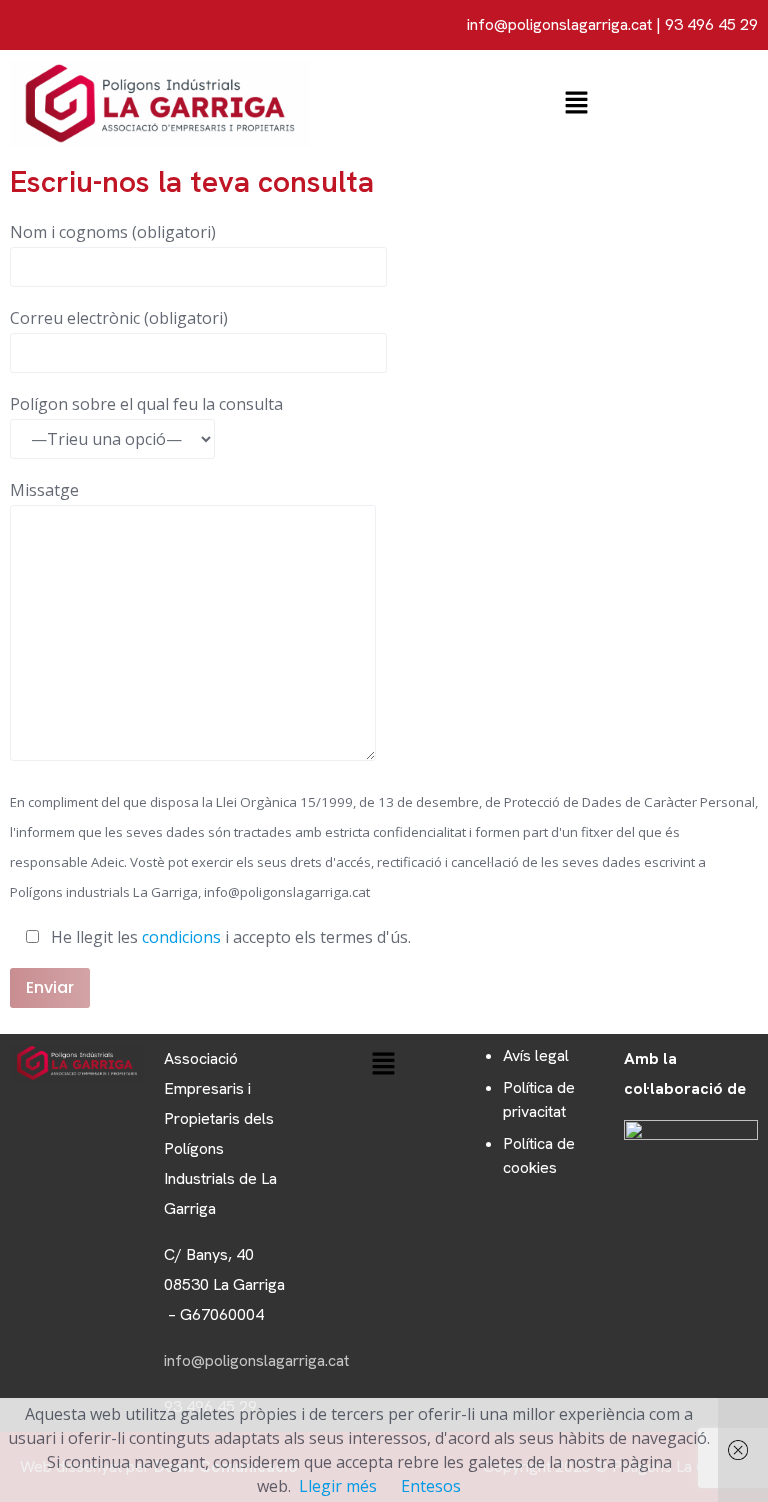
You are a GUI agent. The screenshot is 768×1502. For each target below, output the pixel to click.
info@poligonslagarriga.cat (559, 24)
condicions (181, 937)
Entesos (431, 1486)
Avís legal (536, 1055)
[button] (576, 103)
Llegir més (338, 1486)
